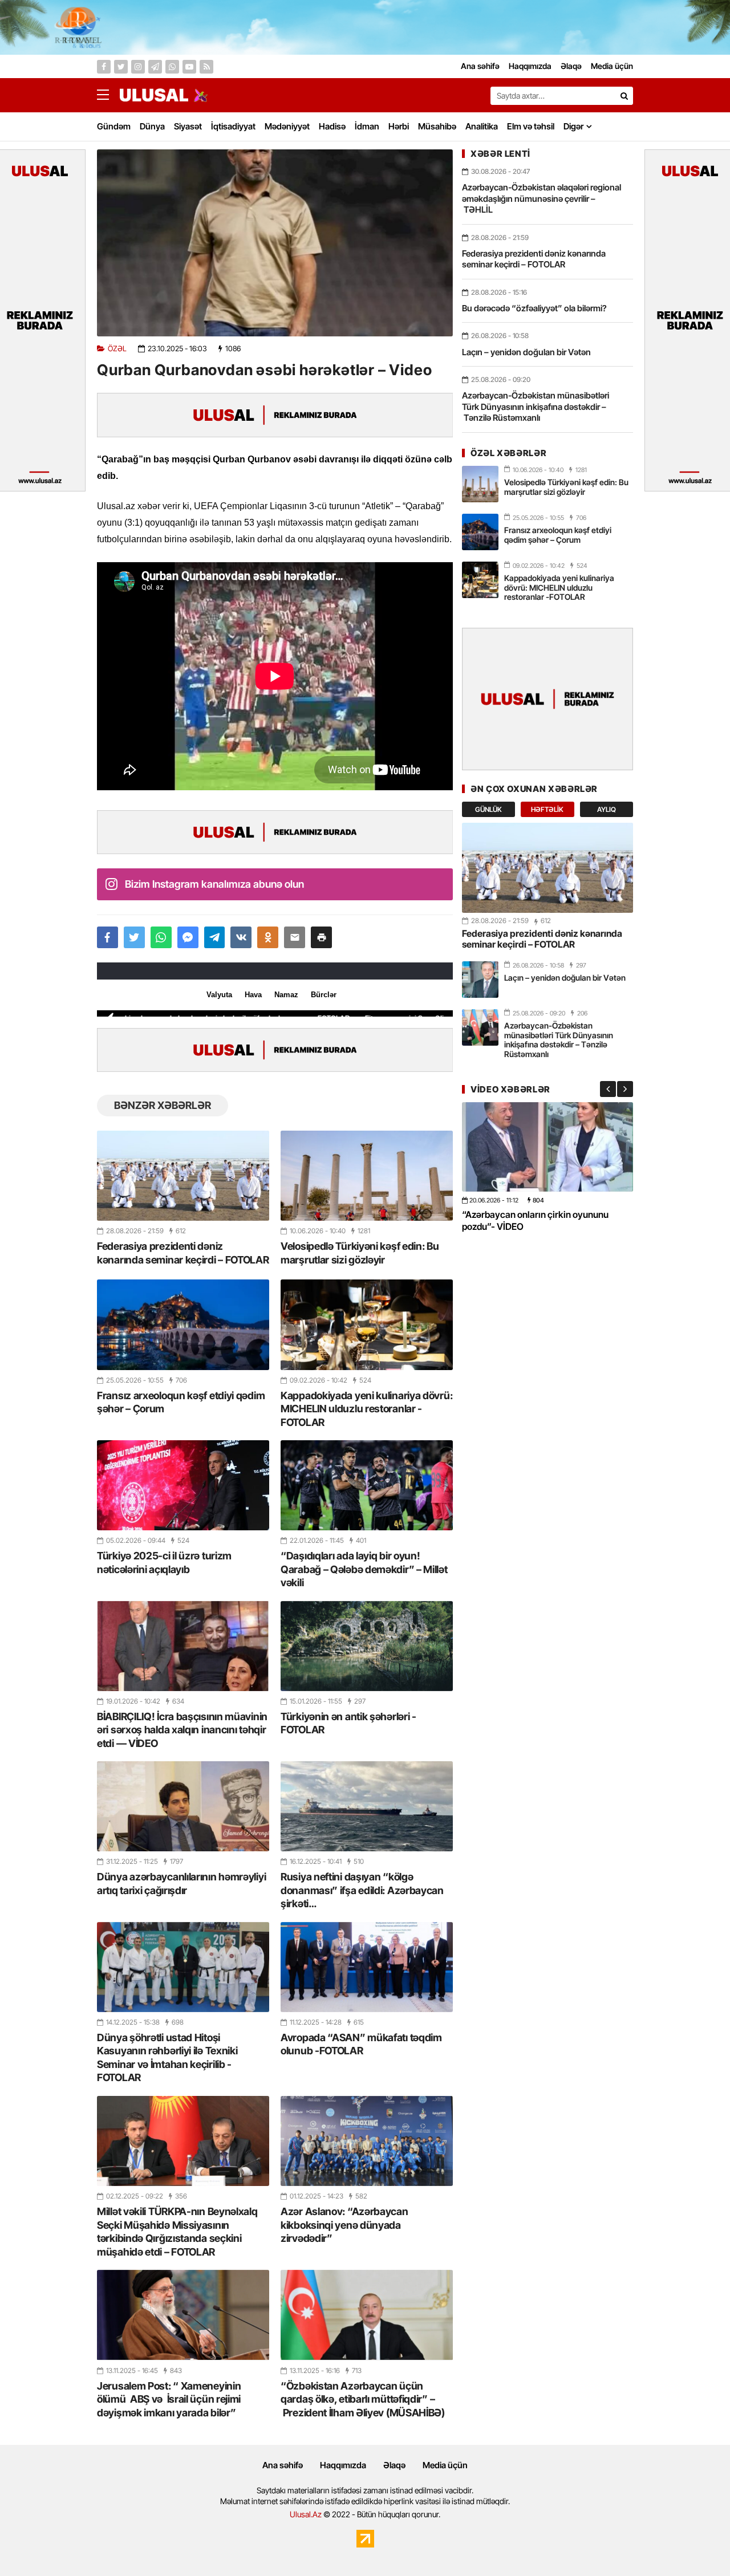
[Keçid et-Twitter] (121, 67)
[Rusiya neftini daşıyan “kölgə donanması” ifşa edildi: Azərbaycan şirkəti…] (367, 1806)
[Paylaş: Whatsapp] (161, 937)
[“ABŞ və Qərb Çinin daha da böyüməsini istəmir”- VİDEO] (547, 1147)
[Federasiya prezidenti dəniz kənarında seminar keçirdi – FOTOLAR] (183, 1176)
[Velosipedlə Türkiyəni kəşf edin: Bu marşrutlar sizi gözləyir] (367, 1176)
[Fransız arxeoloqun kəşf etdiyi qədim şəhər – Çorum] (183, 1324)
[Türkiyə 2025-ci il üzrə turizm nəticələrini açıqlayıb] (183, 1485)
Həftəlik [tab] (547, 809)
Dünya (152, 126)
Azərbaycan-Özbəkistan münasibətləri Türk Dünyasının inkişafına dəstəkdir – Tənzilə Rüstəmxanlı (536, 407)
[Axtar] (624, 96)
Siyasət (188, 126)
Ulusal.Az (306, 2514)
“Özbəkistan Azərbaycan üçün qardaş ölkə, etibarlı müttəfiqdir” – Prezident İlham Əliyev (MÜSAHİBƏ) (363, 2399)
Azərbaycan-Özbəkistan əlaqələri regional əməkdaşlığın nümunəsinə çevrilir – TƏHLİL (542, 198)
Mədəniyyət (287, 126)
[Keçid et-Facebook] (104, 67)
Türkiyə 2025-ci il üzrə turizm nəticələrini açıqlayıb (164, 1562)
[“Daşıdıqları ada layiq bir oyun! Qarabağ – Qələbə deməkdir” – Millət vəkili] (367, 1485)
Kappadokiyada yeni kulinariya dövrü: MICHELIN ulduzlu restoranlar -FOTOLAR (366, 1409)
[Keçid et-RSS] (206, 67)
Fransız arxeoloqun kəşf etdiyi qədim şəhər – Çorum (181, 1402)
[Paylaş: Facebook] (108, 937)
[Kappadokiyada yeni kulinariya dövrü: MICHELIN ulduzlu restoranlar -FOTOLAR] (367, 1324)
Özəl (117, 349)
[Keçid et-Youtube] (189, 67)
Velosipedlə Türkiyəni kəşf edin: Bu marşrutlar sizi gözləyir (360, 1253)
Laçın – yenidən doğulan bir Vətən (526, 352)
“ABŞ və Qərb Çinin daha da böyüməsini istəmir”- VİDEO (543, 1220)
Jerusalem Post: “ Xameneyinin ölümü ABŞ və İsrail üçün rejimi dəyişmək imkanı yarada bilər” (169, 2399)
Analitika (482, 126)
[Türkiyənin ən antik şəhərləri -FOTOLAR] (367, 1646)
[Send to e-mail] (295, 937)
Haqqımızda (343, 2465)
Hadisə (332, 126)
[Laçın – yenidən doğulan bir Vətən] (480, 980)
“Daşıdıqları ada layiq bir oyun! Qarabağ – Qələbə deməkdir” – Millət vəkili (364, 1569)
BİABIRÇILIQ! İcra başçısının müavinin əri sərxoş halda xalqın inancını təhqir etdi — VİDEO (182, 1730)
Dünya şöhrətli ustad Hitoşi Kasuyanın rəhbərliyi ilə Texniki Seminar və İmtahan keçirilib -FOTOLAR (167, 2057)
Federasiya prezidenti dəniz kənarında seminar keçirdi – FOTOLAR (183, 1253)
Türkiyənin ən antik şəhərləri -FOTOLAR (348, 1723)
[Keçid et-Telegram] (155, 67)
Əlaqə (394, 2465)
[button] (321, 937)
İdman (367, 126)
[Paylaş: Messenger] (188, 937)
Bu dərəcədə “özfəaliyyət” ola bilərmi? (534, 308)
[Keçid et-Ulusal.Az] (154, 95)
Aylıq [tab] (607, 809)
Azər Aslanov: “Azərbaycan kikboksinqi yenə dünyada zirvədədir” (344, 2225)
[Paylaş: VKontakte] (241, 937)
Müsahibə (437, 126)
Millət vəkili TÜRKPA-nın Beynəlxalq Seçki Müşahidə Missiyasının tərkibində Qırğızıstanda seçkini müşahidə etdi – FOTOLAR (177, 2231)
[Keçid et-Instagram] (138, 67)
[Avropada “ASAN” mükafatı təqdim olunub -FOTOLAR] (367, 1967)
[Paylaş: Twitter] (134, 937)
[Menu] (108, 95)
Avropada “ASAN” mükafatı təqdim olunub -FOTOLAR (361, 2044)
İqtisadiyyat (233, 126)
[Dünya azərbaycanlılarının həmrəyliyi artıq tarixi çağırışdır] (183, 1806)
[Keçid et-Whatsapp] (172, 67)
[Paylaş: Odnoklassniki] (268, 937)
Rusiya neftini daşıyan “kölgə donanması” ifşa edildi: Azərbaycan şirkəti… (362, 1890)
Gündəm (114, 126)
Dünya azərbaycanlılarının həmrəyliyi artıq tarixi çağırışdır (181, 1883)
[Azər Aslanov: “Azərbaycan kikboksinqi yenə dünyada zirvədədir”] (367, 2141)
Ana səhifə (283, 2465)
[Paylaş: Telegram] (215, 937)
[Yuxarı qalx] (698, 2544)
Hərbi (399, 126)
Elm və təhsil (531, 126)
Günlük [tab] (488, 809)
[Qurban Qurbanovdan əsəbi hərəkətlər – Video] (275, 243)
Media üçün (445, 2465)
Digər (573, 126)
